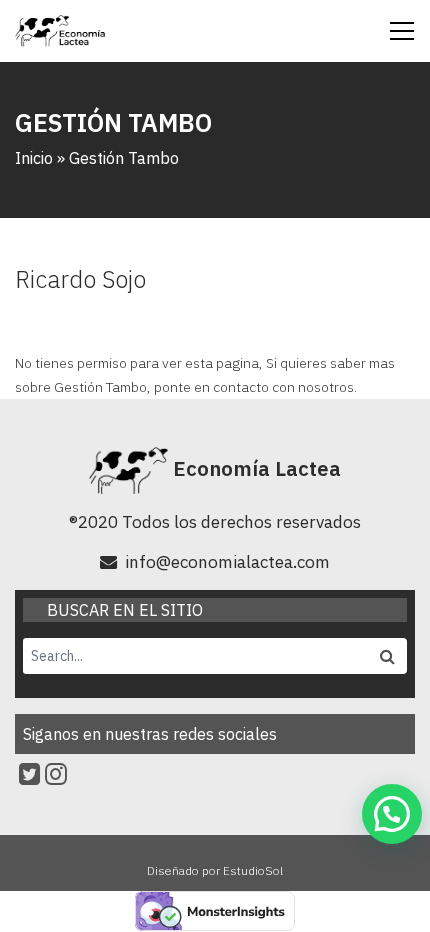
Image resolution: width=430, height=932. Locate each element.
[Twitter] (30, 774)
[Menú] (402, 31)
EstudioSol (253, 870)
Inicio (34, 158)
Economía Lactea (254, 468)
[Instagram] (56, 774)
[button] (392, 814)
